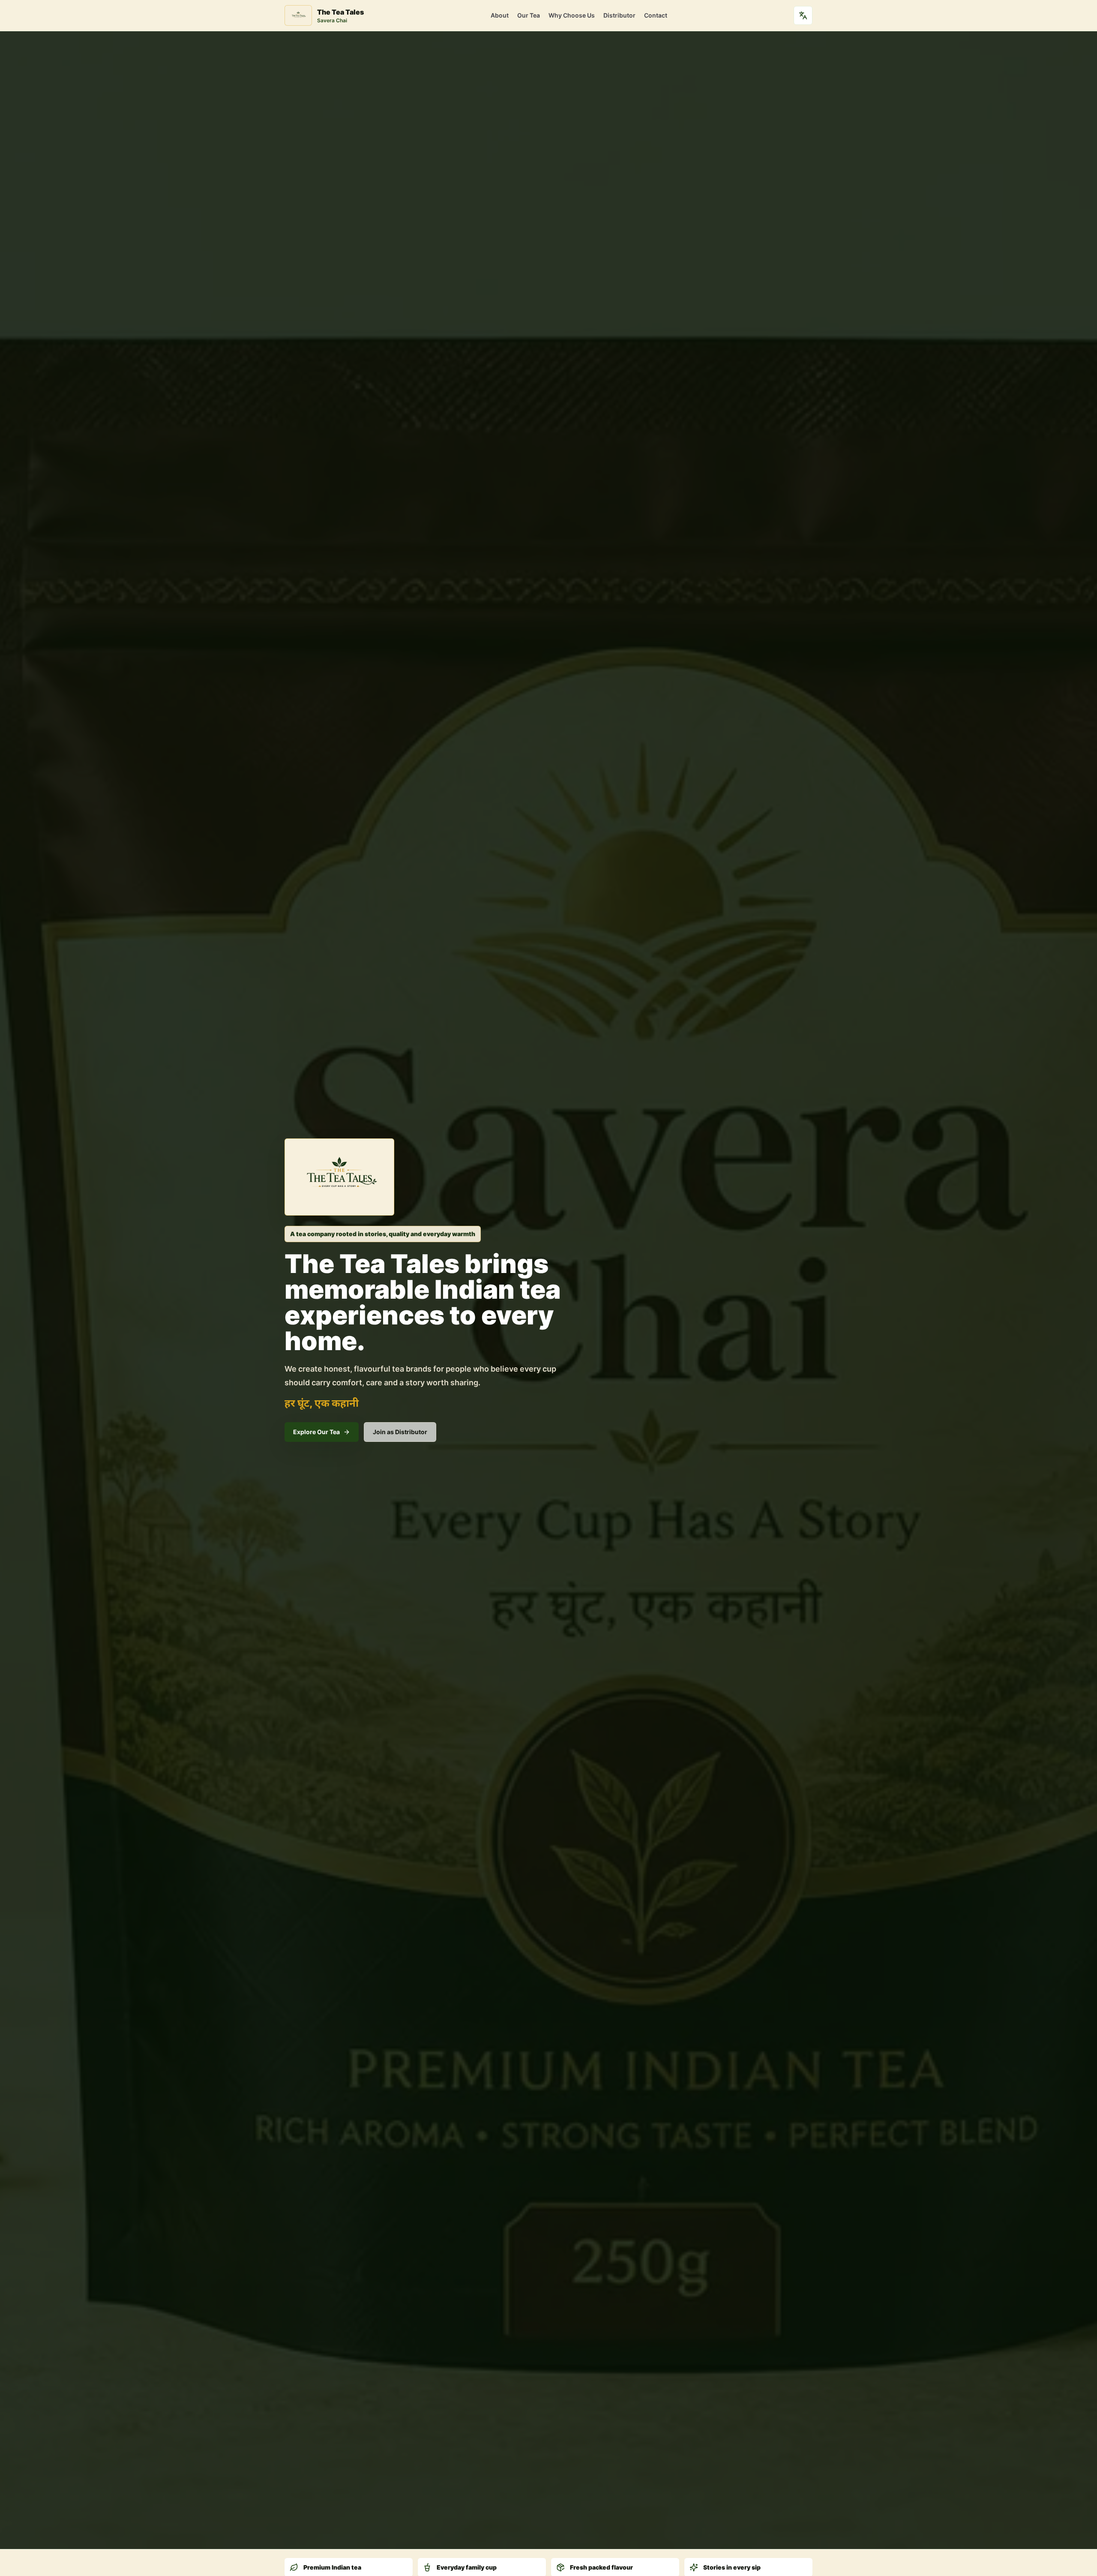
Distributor (619, 15)
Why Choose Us (572, 15)
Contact (656, 15)
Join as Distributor (400, 1432)
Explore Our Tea (316, 1432)
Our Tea (529, 15)
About (500, 15)
